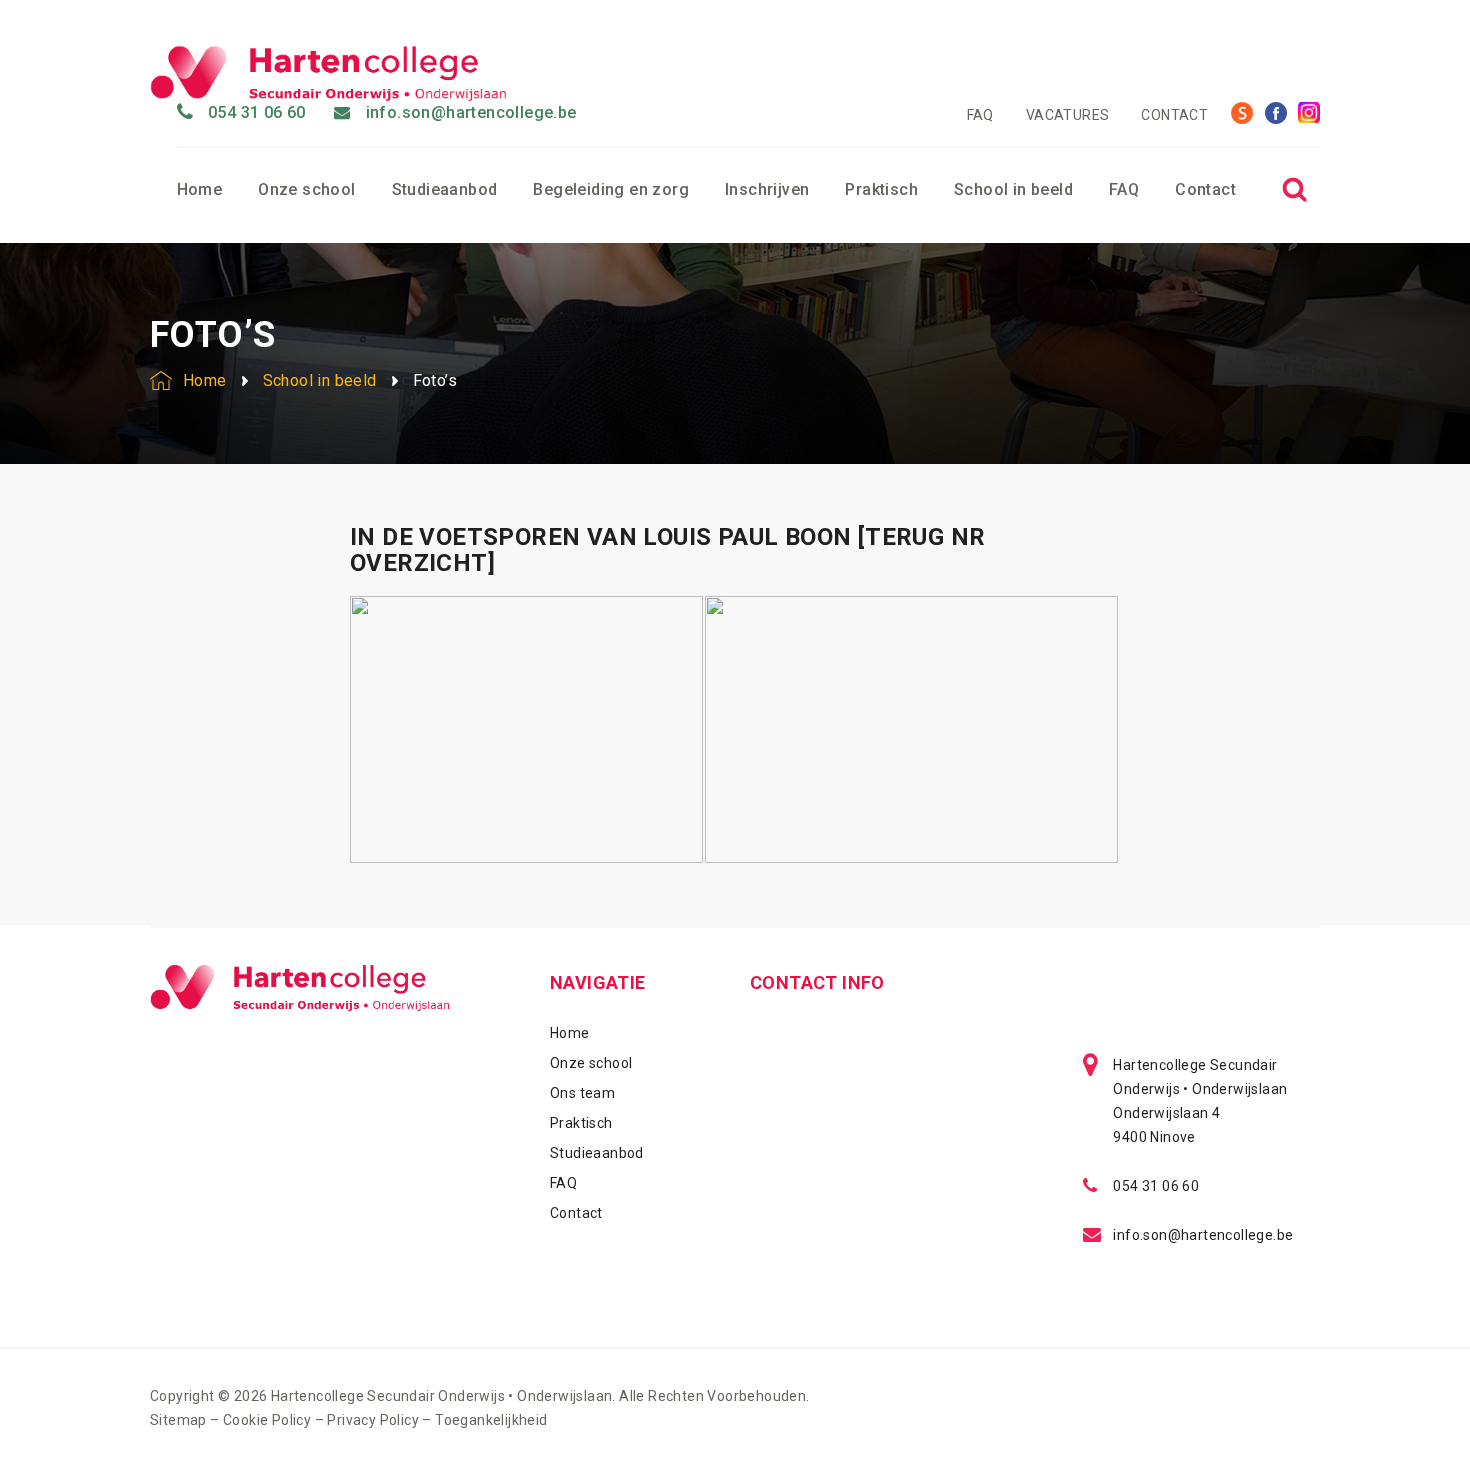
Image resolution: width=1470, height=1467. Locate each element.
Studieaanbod (445, 189)
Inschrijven (767, 189)
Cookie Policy (267, 1420)
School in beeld (1013, 189)
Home (200, 189)
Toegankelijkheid (491, 1420)
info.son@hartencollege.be (471, 112)
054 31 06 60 (257, 112)
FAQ (980, 115)
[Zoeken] (1294, 189)
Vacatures (1068, 115)
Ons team (582, 1093)
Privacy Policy (373, 1420)
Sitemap (178, 1420)
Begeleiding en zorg (611, 189)
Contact (1174, 115)
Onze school (306, 189)
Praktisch (881, 189)
